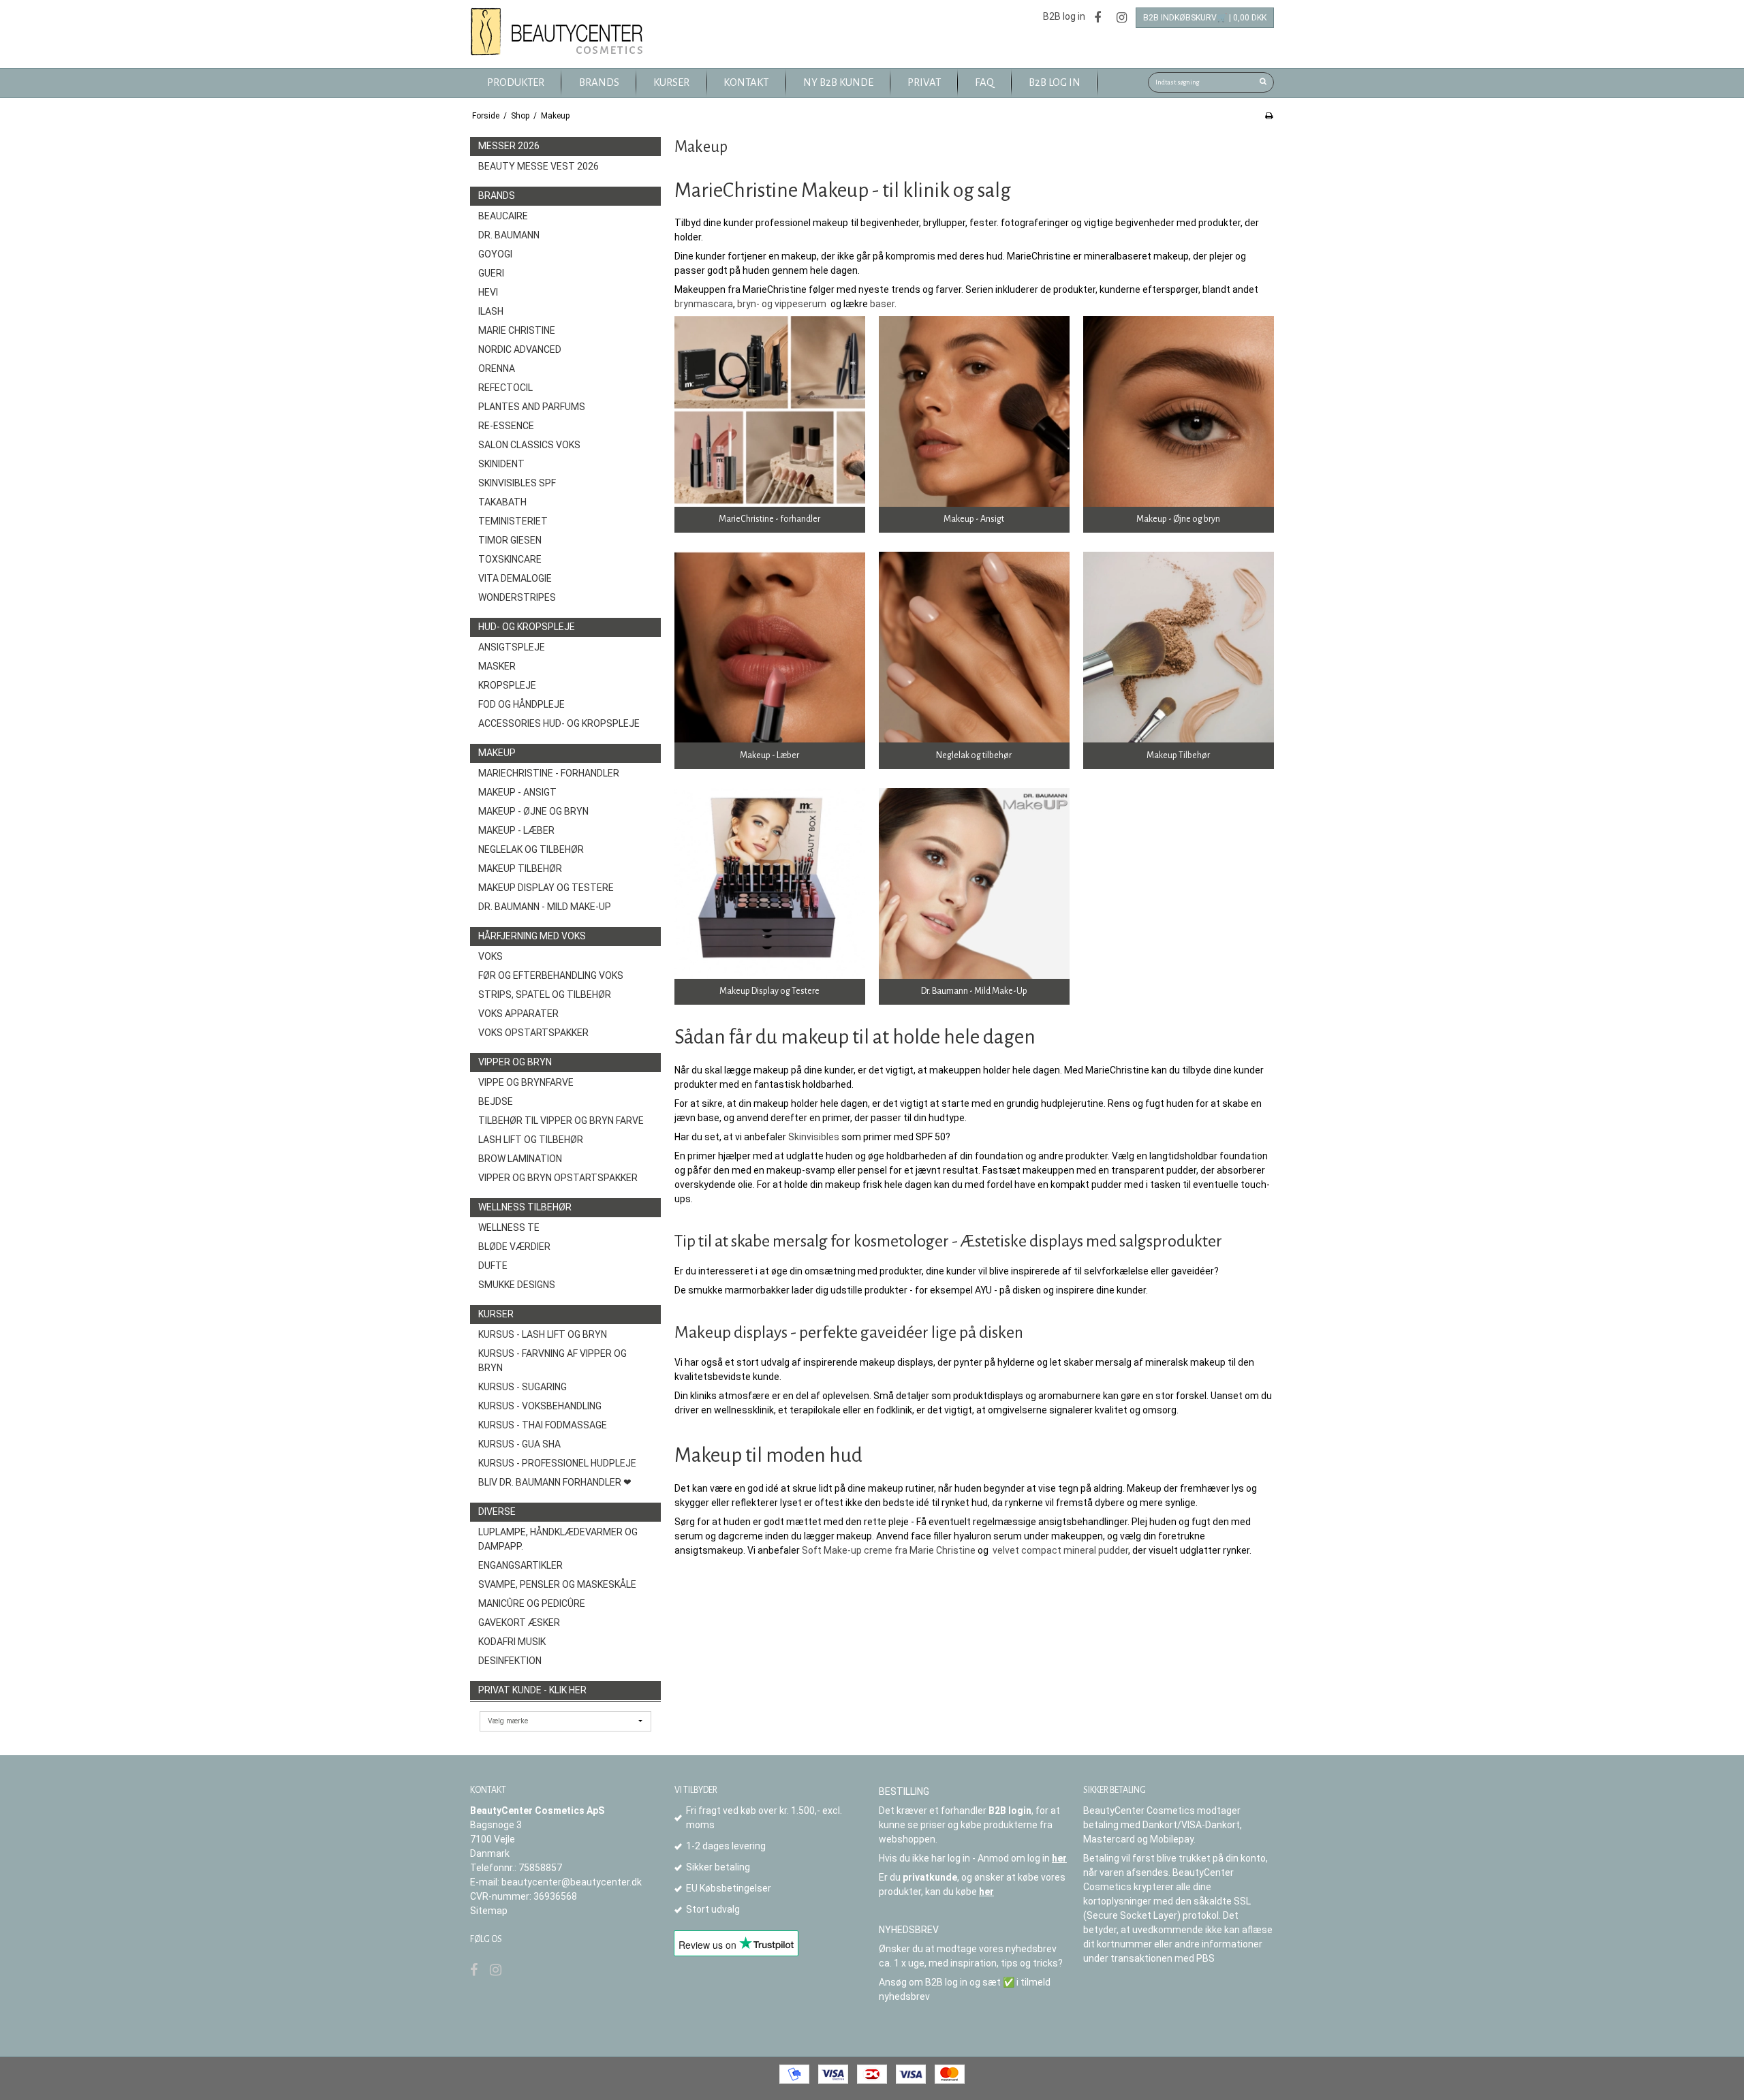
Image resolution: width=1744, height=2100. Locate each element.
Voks (490, 956)
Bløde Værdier (514, 1247)
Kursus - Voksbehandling (540, 1406)
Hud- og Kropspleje (527, 627)
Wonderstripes (517, 597)
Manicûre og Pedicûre (532, 1603)
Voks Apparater (518, 1014)
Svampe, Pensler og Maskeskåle (557, 1584)
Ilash (491, 311)
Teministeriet (513, 521)
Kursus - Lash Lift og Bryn (543, 1334)
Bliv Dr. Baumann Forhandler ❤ (555, 1482)
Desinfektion (510, 1661)
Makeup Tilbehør (520, 868)
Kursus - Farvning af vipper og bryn (552, 1361)
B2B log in (1064, 16)
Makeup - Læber (516, 830)
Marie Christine (517, 330)
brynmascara (704, 304)
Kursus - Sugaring (523, 1387)
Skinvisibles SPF (517, 483)
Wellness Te (509, 1227)
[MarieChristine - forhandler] (770, 411)
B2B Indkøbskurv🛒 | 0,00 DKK (1205, 18)
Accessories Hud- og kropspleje (559, 723)
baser (882, 304)
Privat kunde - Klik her (532, 1690)
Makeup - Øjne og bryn (533, 811)
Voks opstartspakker (533, 1033)
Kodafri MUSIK (512, 1642)
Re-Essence (506, 426)
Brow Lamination (520, 1159)
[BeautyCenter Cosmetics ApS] (559, 32)
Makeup (497, 753)
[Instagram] (1122, 17)
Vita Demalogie (515, 578)
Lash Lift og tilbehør (531, 1140)
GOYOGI (495, 254)
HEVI (488, 292)
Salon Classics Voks (529, 445)
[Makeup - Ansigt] (974, 411)
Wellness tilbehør (525, 1207)
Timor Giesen (510, 540)
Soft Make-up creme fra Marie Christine (889, 1550)
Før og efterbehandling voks (551, 975)
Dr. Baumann (509, 235)
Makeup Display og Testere (546, 888)
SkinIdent (501, 464)
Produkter (516, 82)
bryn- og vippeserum (782, 304)
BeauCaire (503, 216)
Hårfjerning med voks (532, 936)
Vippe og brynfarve (526, 1082)
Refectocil (505, 388)
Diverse (497, 1511)
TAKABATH (502, 502)
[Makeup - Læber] (770, 647)
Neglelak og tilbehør (531, 849)
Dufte (493, 1266)
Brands (497, 195)
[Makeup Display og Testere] (770, 883)
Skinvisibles (814, 1137)
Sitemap (489, 1911)
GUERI (491, 273)
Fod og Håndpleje (521, 704)
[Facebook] (1097, 17)
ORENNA (497, 369)
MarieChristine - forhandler (549, 773)
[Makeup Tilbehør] (1179, 647)
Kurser (496, 1314)
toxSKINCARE (510, 559)
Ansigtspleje (512, 647)
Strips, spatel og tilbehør (545, 994)
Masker (497, 666)
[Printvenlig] (1269, 116)
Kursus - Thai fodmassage (543, 1425)
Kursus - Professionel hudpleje (557, 1463)
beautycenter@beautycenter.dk (572, 1882)
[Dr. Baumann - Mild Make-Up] (974, 883)
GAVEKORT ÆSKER (519, 1623)
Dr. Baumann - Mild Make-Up (545, 907)
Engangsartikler (520, 1565)
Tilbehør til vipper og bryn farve (561, 1120)
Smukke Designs (517, 1285)
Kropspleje (507, 685)
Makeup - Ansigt (517, 792)
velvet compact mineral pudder (1060, 1550)
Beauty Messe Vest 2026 (539, 166)
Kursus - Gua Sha (519, 1444)
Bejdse (496, 1101)
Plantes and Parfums (532, 407)
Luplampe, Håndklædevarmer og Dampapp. (558, 1539)
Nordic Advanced (520, 349)
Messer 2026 (509, 146)
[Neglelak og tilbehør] (974, 647)
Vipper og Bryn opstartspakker (558, 1178)
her (1059, 1858)
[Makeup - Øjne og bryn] (1179, 411)
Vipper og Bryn (515, 1062)
